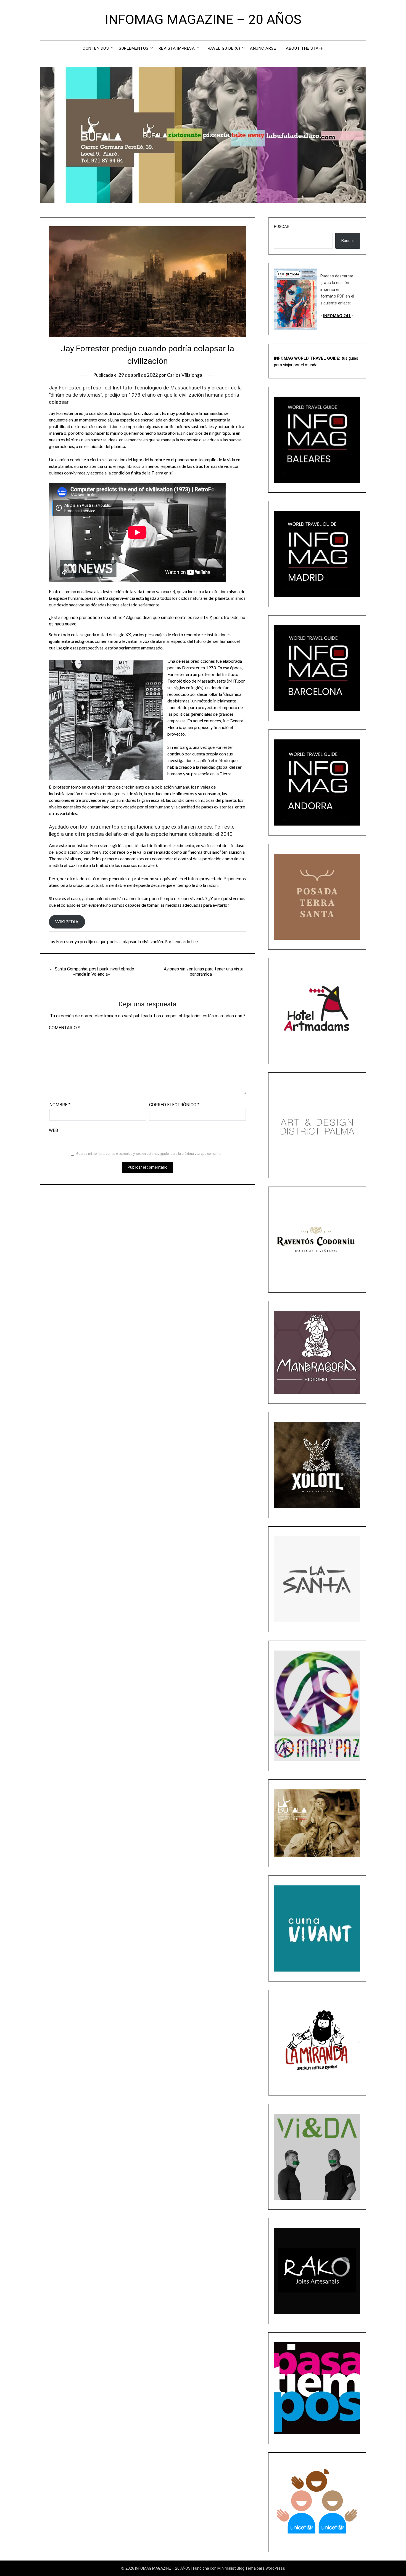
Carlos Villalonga (184, 375)
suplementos (134, 48)
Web (53, 1130)
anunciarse (263, 48)
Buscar (282, 227)
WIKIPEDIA (67, 921)
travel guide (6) (222, 48)
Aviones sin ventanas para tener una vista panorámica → (204, 972)
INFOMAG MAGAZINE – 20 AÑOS (203, 19)
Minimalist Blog (231, 2568)
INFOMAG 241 (337, 316)
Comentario (64, 1028)
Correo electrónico (174, 1105)
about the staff (305, 48)
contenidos (96, 48)
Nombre (60, 1105)
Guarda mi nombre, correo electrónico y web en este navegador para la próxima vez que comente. (149, 1154)
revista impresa (177, 48)
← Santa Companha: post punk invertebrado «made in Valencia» (92, 972)
